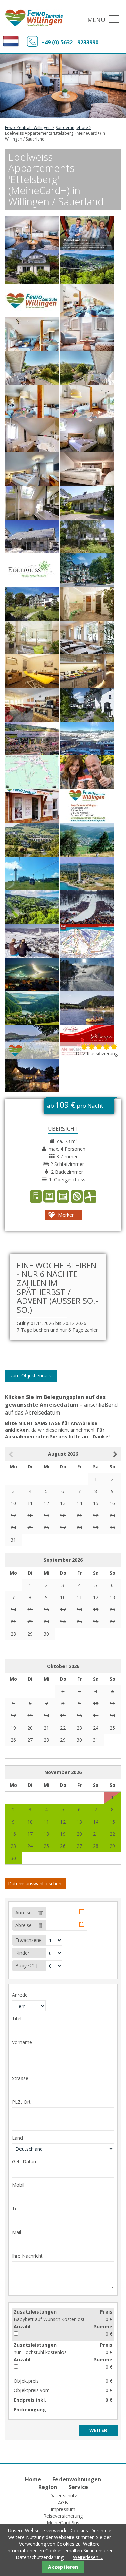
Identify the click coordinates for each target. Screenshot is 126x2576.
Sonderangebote (72, 128)
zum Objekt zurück (31, 1376)
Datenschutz (63, 2496)
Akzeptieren (63, 2567)
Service (78, 2487)
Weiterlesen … (88, 2557)
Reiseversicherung (63, 2516)
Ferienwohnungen (77, 2479)
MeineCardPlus (63, 2523)
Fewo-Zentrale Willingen (28, 128)
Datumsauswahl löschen (35, 1883)
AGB (63, 2502)
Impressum (63, 2509)
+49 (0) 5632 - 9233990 (70, 42)
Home (33, 2479)
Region (48, 2487)
